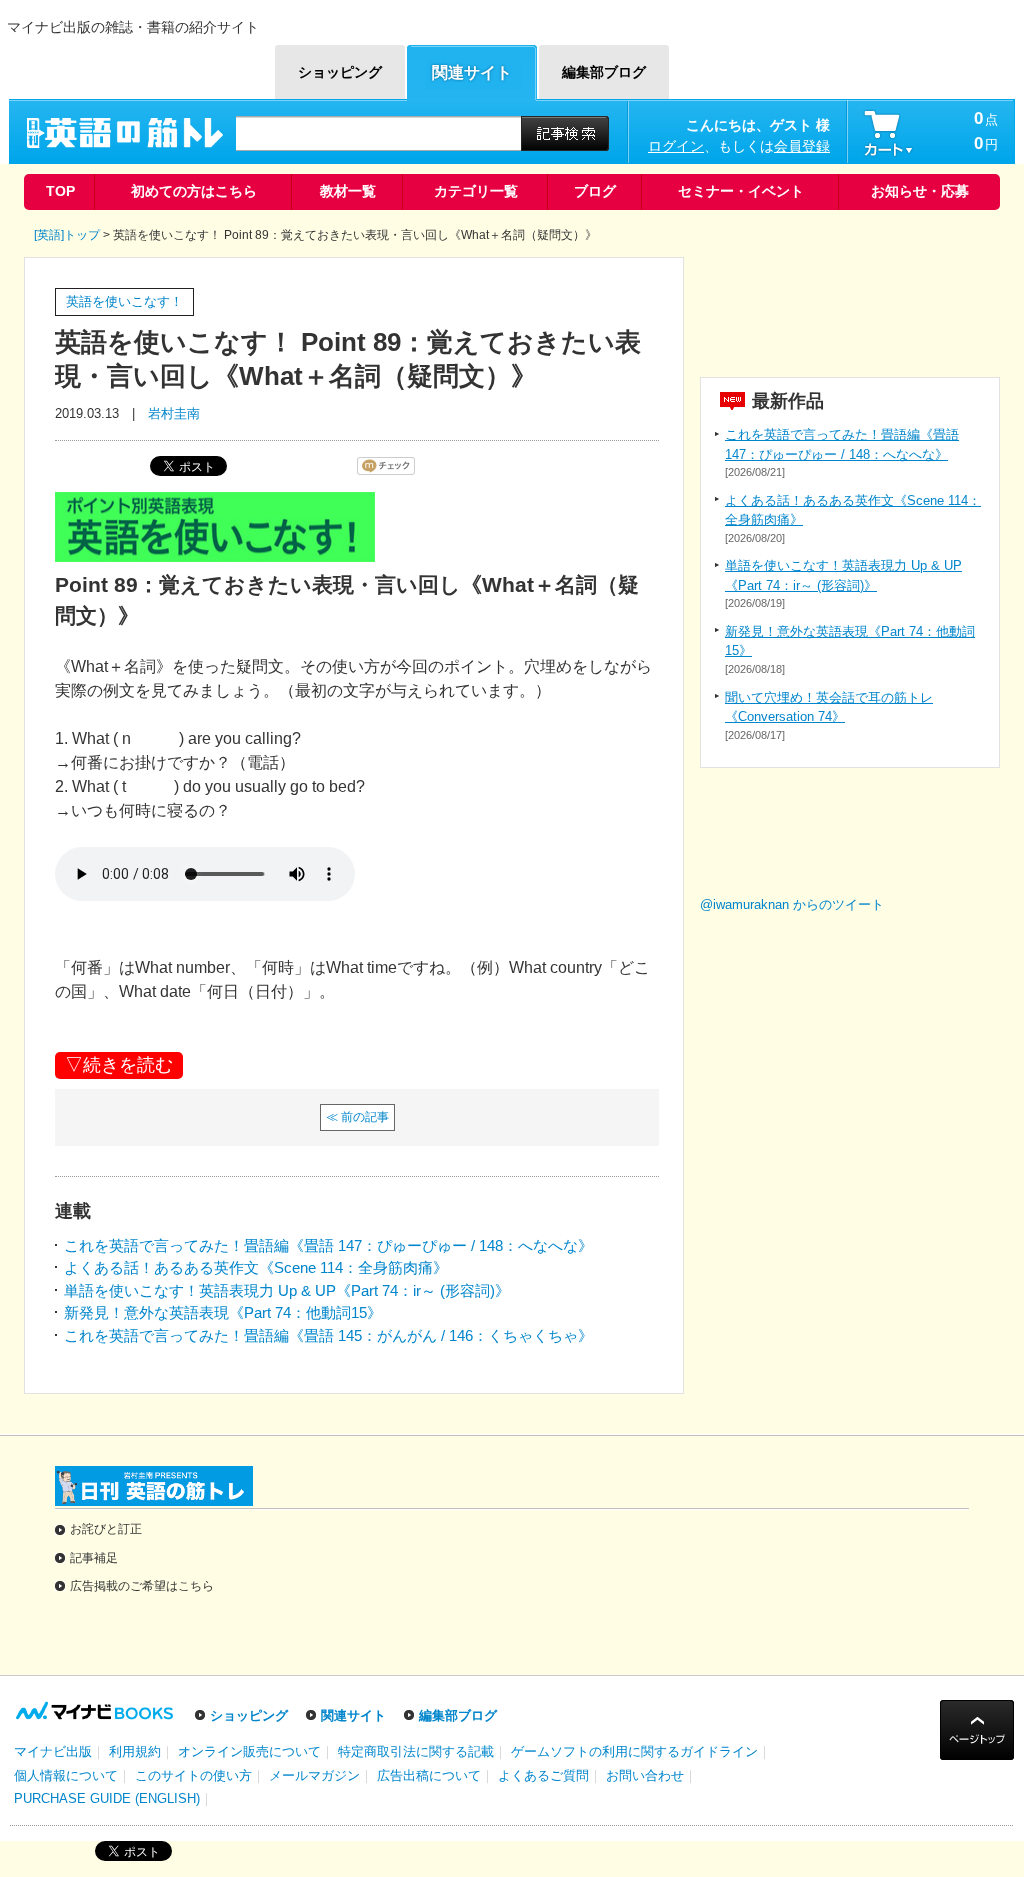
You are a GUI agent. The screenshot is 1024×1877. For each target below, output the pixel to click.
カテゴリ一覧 (476, 191)
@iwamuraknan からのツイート (792, 904)
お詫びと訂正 (106, 1529)
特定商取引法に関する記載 (416, 1751)
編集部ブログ (458, 1715)
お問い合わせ (645, 1775)
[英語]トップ (67, 235)
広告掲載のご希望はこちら (142, 1586)
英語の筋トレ (132, 133)
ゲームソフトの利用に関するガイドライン (634, 1751)
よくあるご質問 (543, 1775)
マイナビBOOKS (130, 61)
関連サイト (353, 1715)
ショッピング (249, 1715)
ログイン (676, 146)
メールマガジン (314, 1775)
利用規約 (135, 1751)
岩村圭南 (174, 413)
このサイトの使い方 (193, 1775)
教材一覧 (348, 191)
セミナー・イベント (741, 191)
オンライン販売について (249, 1751)
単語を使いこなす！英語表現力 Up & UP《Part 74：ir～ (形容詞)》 (287, 1290)
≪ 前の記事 (357, 1117)
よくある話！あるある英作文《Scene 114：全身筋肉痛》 (256, 1267)
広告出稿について (429, 1775)
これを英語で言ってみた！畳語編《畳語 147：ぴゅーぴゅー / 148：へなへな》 (328, 1245)
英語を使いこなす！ (124, 301)
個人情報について (66, 1775)
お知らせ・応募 (920, 191)
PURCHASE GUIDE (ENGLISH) (107, 1798)
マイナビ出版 (53, 1751)
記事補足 (94, 1558)
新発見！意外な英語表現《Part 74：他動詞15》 (223, 1312)
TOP (60, 191)
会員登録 (802, 146)
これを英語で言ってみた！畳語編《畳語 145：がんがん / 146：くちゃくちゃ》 (328, 1335)
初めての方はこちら (194, 191)
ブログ (595, 191)
